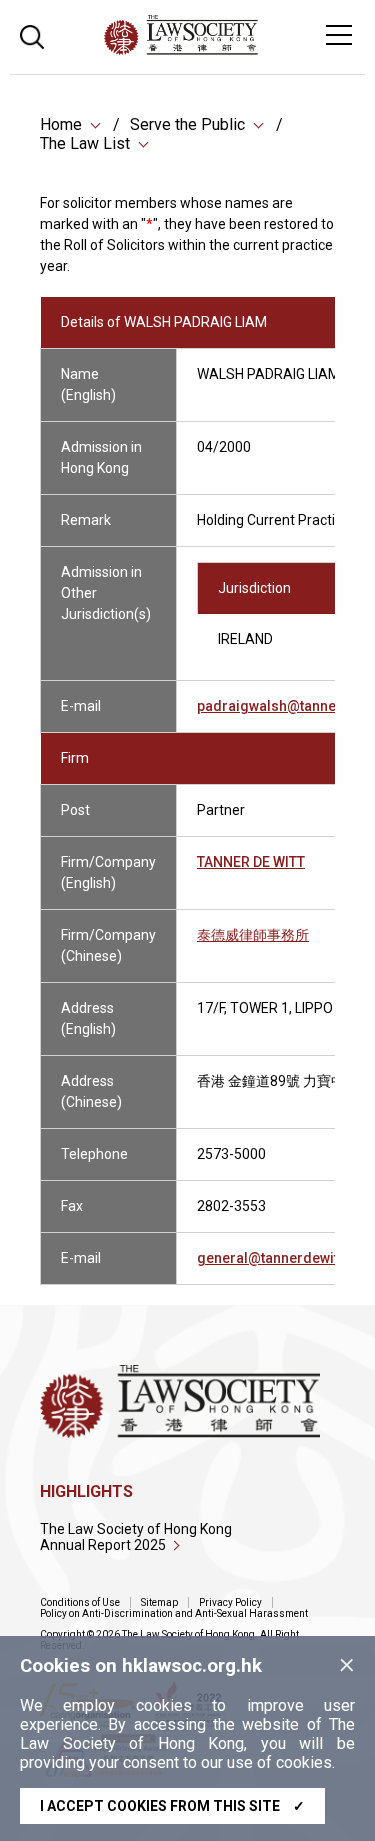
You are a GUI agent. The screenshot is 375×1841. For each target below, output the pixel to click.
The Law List (85, 143)
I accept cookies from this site (172, 1806)
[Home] (235, 49)
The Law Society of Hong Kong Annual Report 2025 (136, 1537)
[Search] (32, 34)
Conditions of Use (80, 1602)
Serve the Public (187, 124)
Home (61, 124)
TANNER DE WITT (251, 862)
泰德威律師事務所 (253, 935)
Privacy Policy (230, 1602)
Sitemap (159, 1602)
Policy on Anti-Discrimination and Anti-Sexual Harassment (174, 1613)
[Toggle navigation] (339, 35)
